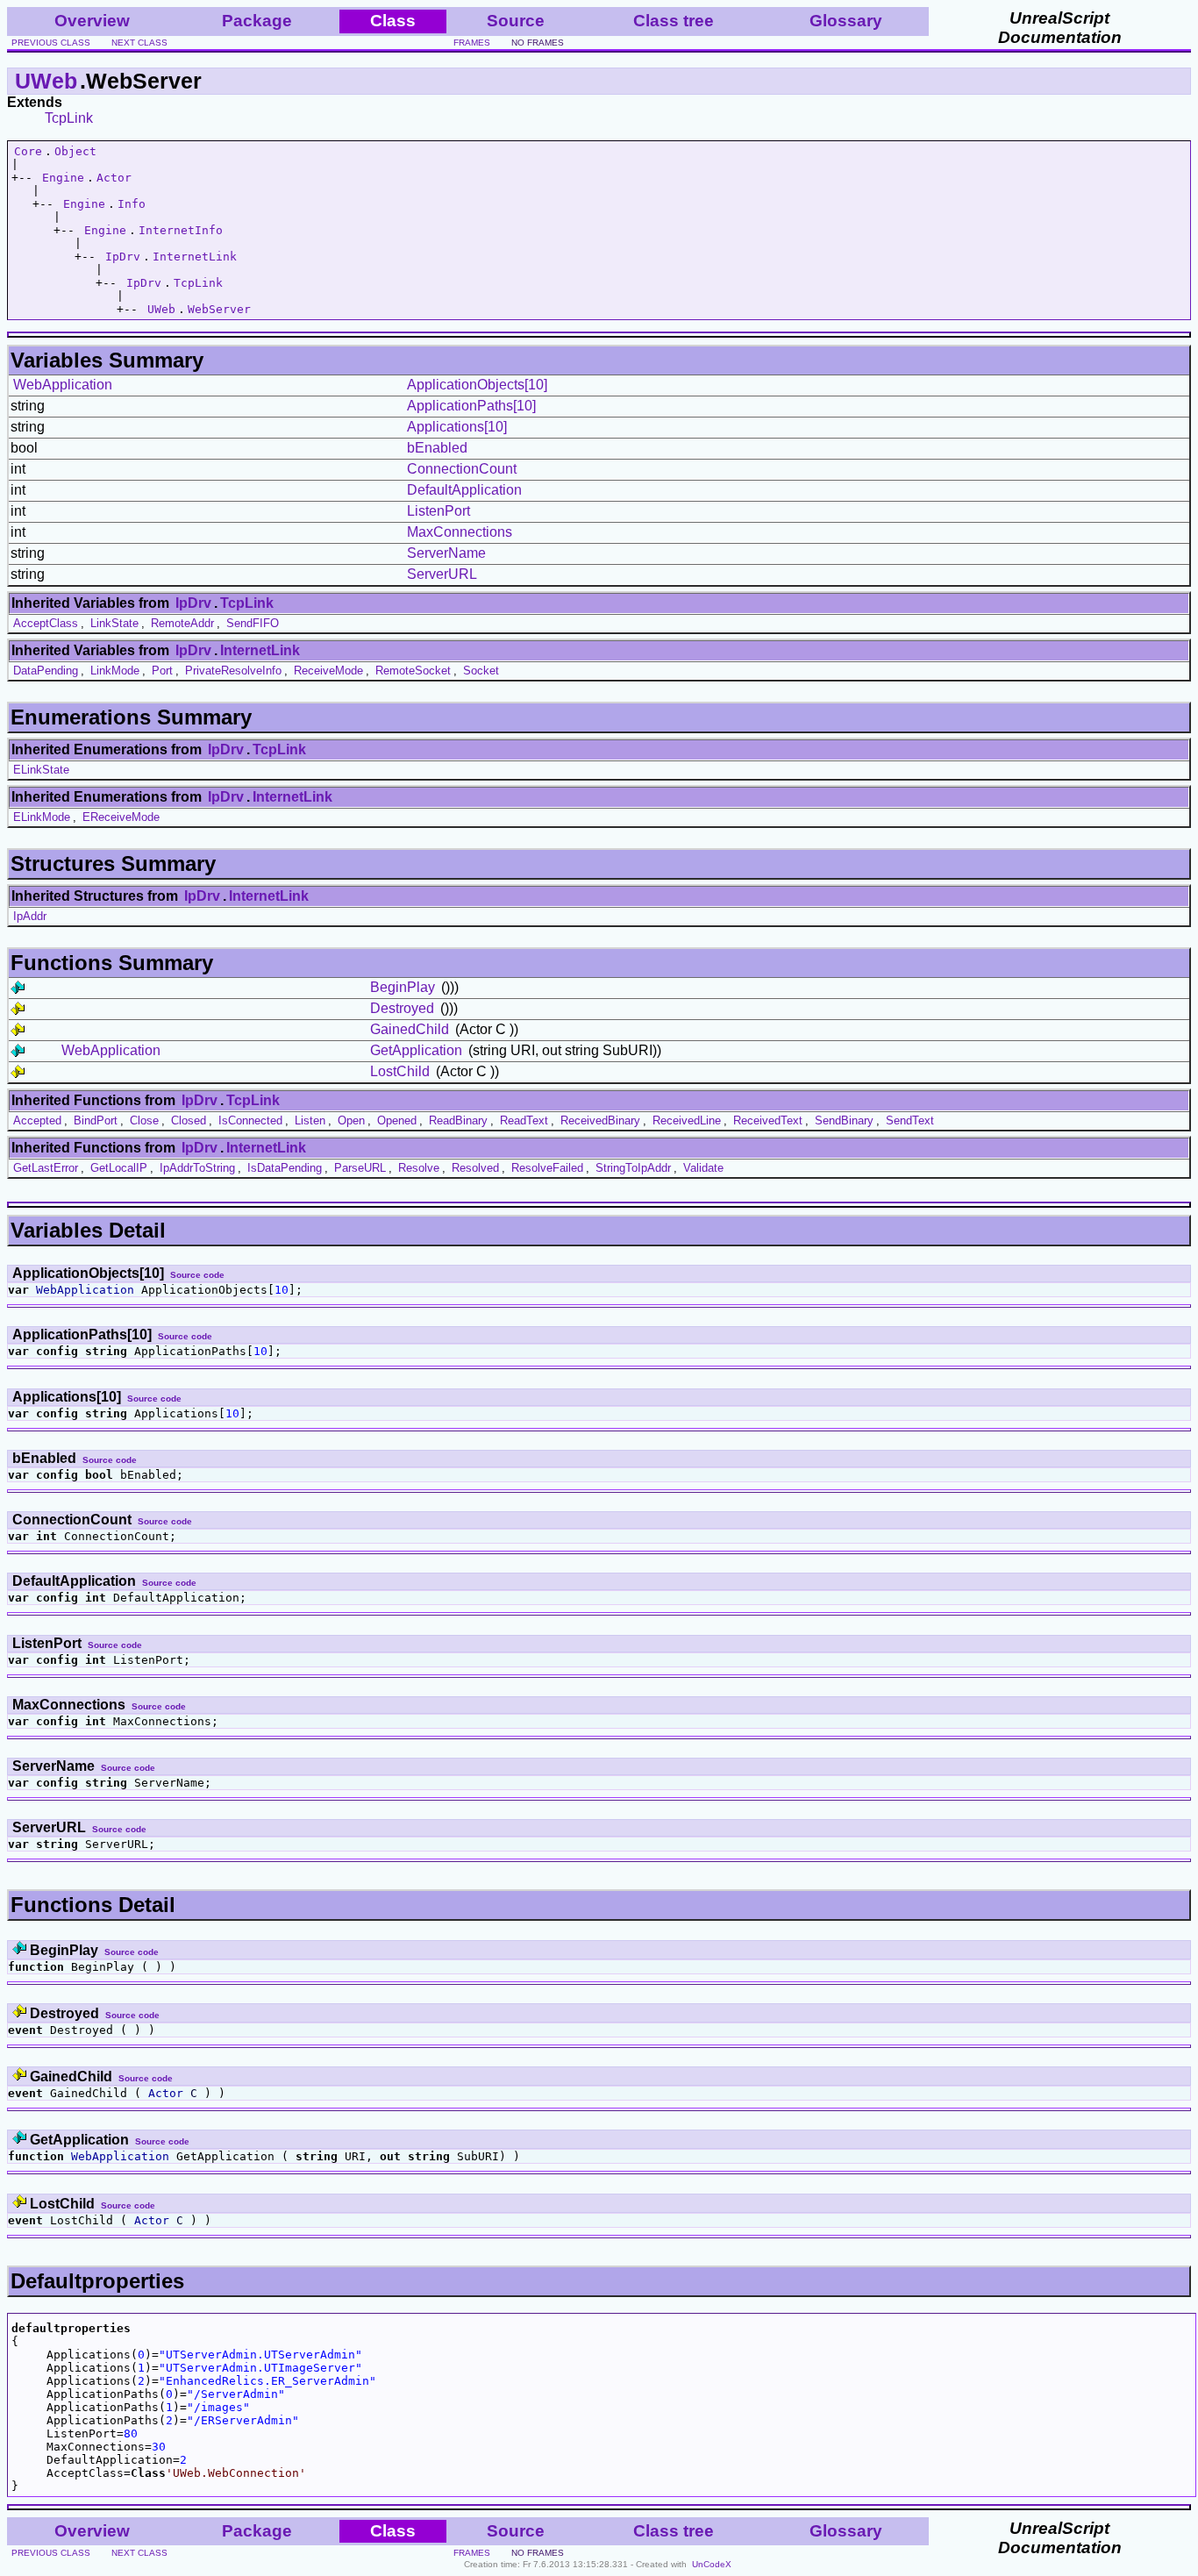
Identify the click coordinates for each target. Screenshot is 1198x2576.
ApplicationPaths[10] (471, 406)
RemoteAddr (182, 623)
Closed (189, 1120)
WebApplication (63, 385)
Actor (114, 178)
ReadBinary (458, 1120)
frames (472, 43)
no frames (538, 43)
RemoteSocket (413, 671)
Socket (481, 671)
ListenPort (439, 511)
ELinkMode (42, 817)
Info (132, 204)
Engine (63, 178)
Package (257, 21)
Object (75, 151)
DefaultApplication (464, 490)
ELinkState (41, 770)
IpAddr (30, 916)
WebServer (219, 309)
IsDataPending (285, 1168)
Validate (703, 1168)
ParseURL (360, 1168)
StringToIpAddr (633, 1168)
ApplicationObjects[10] (477, 385)
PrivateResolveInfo (233, 671)
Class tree (674, 21)
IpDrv (123, 257)
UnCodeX (712, 2564)
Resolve (419, 1168)
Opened (397, 1120)
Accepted (37, 1120)
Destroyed (402, 1008)
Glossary (846, 21)
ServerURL (442, 574)
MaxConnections (460, 532)
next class (139, 43)
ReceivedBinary (600, 1120)
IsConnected (250, 1120)
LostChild (400, 1071)
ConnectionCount (462, 469)
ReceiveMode (328, 671)
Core (28, 151)
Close (144, 1120)
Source (516, 21)
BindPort (96, 1120)
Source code (197, 1275)
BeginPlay (403, 987)
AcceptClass (46, 623)
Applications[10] (457, 427)
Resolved (475, 1168)
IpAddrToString (197, 1168)
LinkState (114, 623)
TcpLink (69, 118)
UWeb (46, 81)
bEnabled (437, 448)
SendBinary (844, 1120)
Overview (92, 21)
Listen (310, 1120)
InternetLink (195, 257)
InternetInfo (181, 230)
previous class (51, 43)
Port (162, 671)
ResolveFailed (547, 1168)
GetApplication (416, 1050)
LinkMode (115, 671)
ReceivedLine (687, 1120)
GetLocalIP (119, 1168)
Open (351, 1120)
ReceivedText (768, 1120)
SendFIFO (253, 623)
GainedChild (410, 1029)
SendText (910, 1120)
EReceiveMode (121, 817)
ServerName (446, 553)
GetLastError (46, 1168)
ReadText (524, 1120)
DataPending (46, 671)
